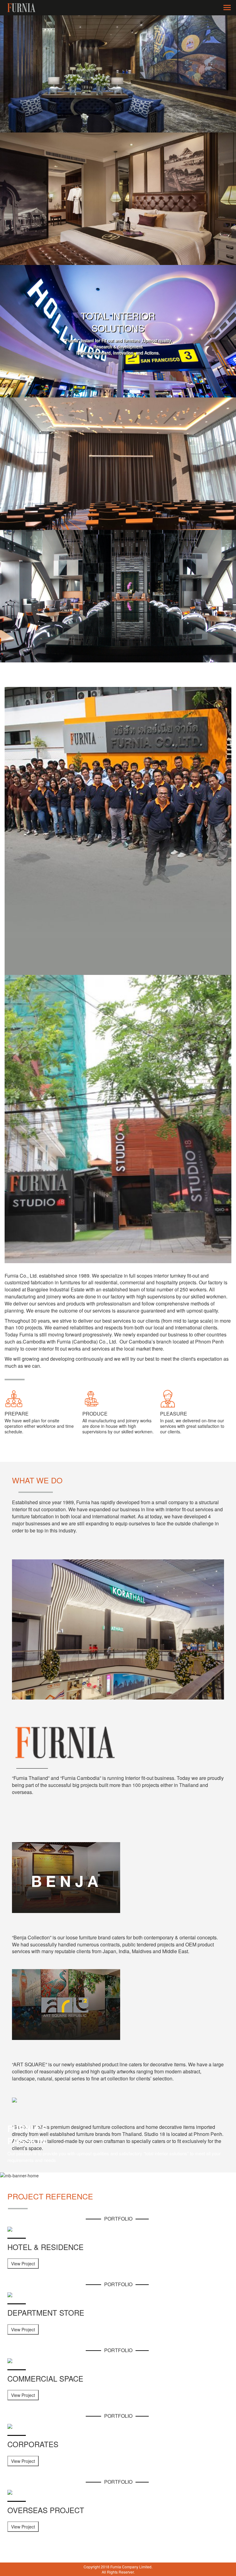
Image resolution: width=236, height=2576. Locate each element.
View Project (23, 2264)
